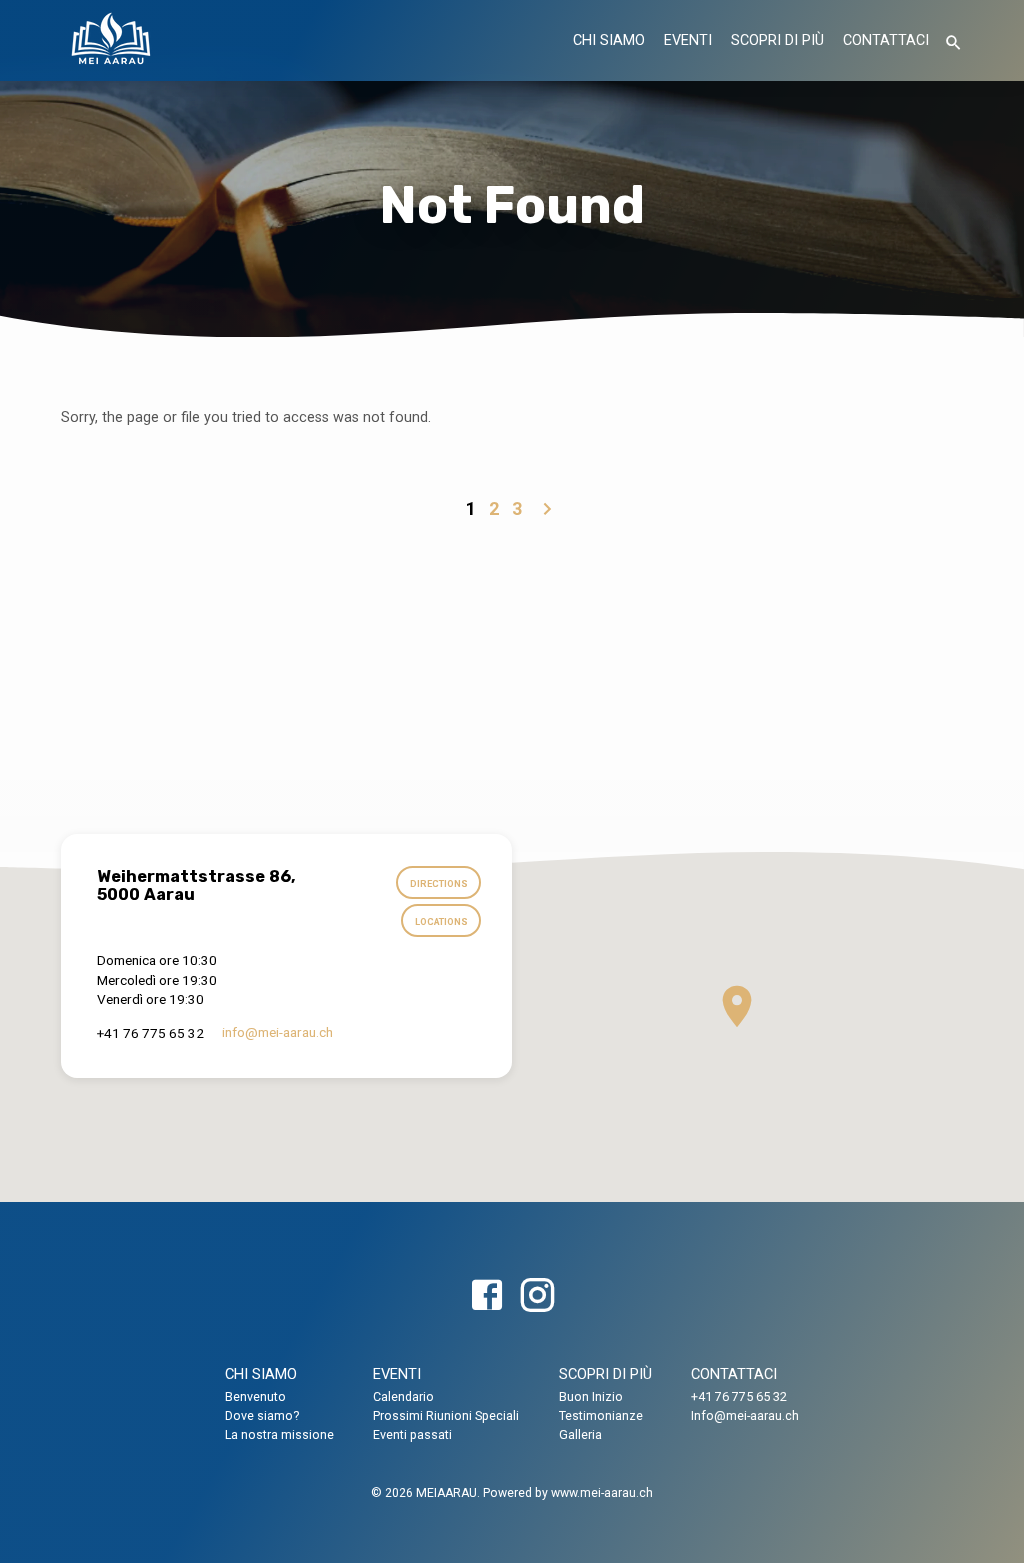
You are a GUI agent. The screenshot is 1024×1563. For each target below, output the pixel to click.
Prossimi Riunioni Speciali (446, 1415)
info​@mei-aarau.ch (277, 1032)
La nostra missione (279, 1434)
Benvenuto (255, 1396)
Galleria (580, 1434)
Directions (439, 883)
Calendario (403, 1396)
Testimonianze (601, 1415)
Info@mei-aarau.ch (745, 1415)
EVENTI (688, 40)
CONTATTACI (886, 40)
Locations (441, 921)
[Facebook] (487, 1296)
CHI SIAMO (609, 40)
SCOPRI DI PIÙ (777, 40)
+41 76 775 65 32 (739, 1396)
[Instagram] (537, 1296)
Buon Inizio (591, 1396)
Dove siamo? (262, 1415)
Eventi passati (412, 1434)
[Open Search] (953, 43)
